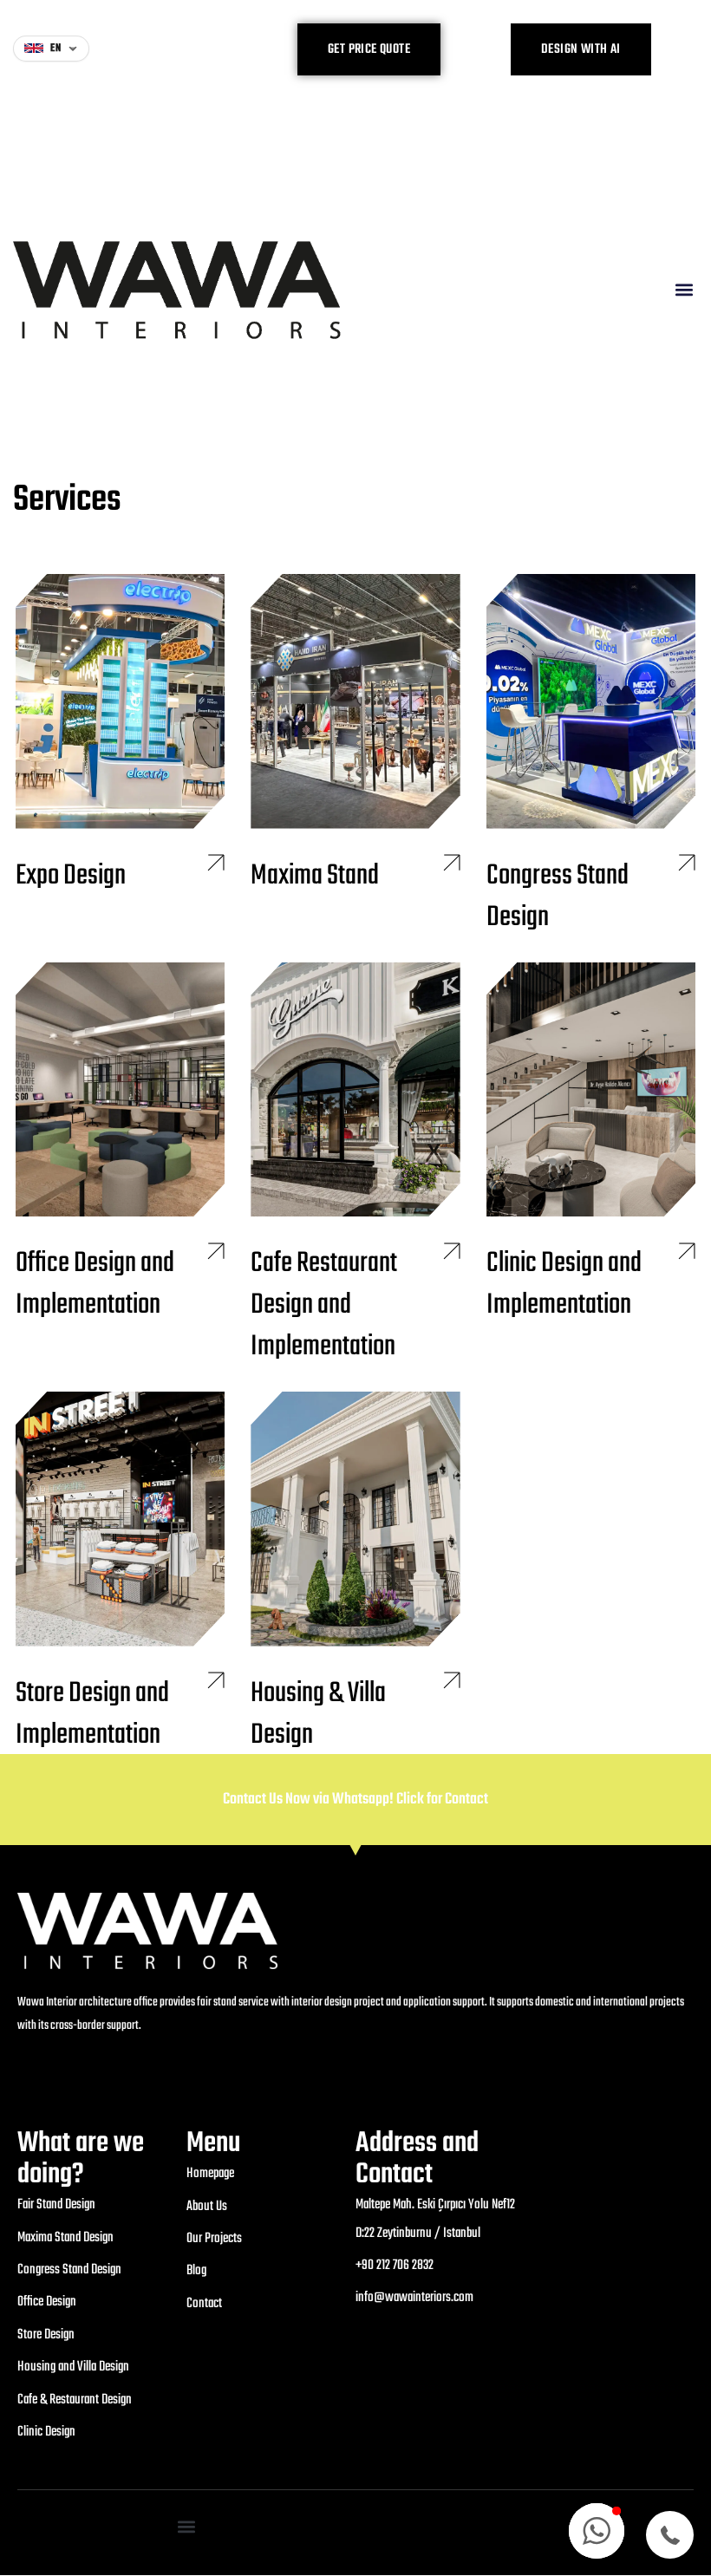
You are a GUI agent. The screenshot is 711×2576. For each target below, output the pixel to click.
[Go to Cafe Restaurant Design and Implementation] (355, 1164)
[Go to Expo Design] (120, 734)
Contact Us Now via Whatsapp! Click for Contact (355, 1800)
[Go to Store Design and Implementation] (120, 1573)
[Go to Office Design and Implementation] (120, 1144)
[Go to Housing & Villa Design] (355, 1573)
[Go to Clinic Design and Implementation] (591, 1144)
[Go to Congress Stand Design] (591, 755)
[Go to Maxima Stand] (355, 734)
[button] (684, 290)
